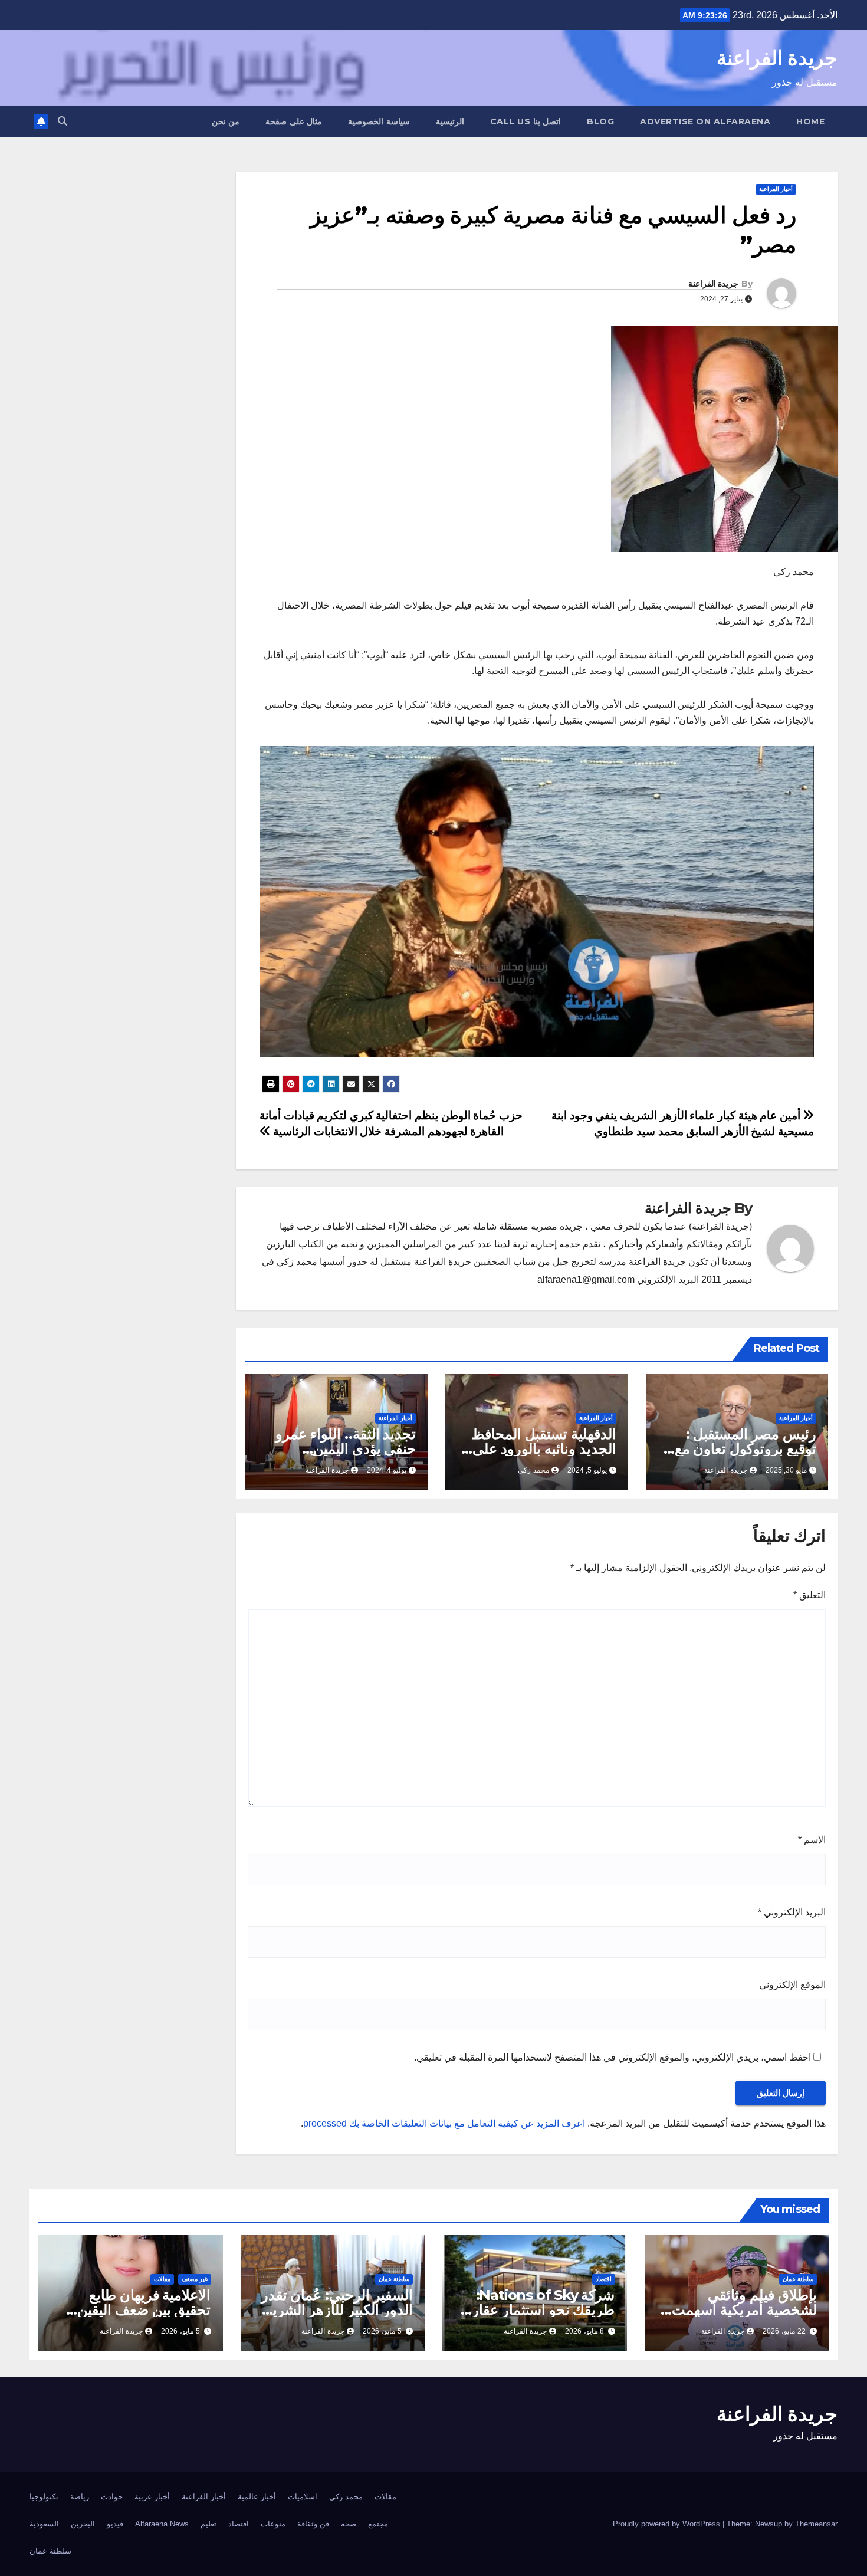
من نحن (226, 121)
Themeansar (816, 2524)
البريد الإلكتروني (792, 1912)
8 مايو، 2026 (584, 2331)
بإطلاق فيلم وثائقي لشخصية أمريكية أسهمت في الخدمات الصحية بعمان (739, 2310)
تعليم (208, 2524)
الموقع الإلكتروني (792, 1985)
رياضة (80, 2497)
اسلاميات (303, 2497)
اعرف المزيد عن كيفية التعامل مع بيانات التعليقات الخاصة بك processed (444, 2123)
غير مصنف (195, 2279)
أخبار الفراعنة (776, 189)
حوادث (112, 2497)
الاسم (812, 1840)
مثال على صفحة (294, 121)
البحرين (83, 2524)
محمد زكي (346, 2497)
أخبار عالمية (257, 2497)
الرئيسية (450, 121)
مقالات (162, 2279)
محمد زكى (533, 1470)
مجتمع (378, 2524)
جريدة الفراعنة (777, 58)
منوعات (273, 2524)
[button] (63, 121)
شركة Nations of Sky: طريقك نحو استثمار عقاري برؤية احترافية (538, 2310)
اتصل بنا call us (526, 121)
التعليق (809, 1595)
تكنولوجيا (44, 2497)
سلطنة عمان (798, 2279)
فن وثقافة (313, 2524)
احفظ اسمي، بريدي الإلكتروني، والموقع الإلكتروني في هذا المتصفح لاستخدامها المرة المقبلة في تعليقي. (613, 2057)
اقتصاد (604, 2279)
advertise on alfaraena (705, 121)
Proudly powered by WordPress (668, 2524)
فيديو (115, 2524)
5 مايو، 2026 (382, 2331)
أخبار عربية (152, 2497)
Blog (600, 121)
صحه (349, 2524)
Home (810, 121)
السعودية (44, 2524)
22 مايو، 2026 (784, 2331)
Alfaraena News (162, 2524)
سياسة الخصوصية (379, 121)
